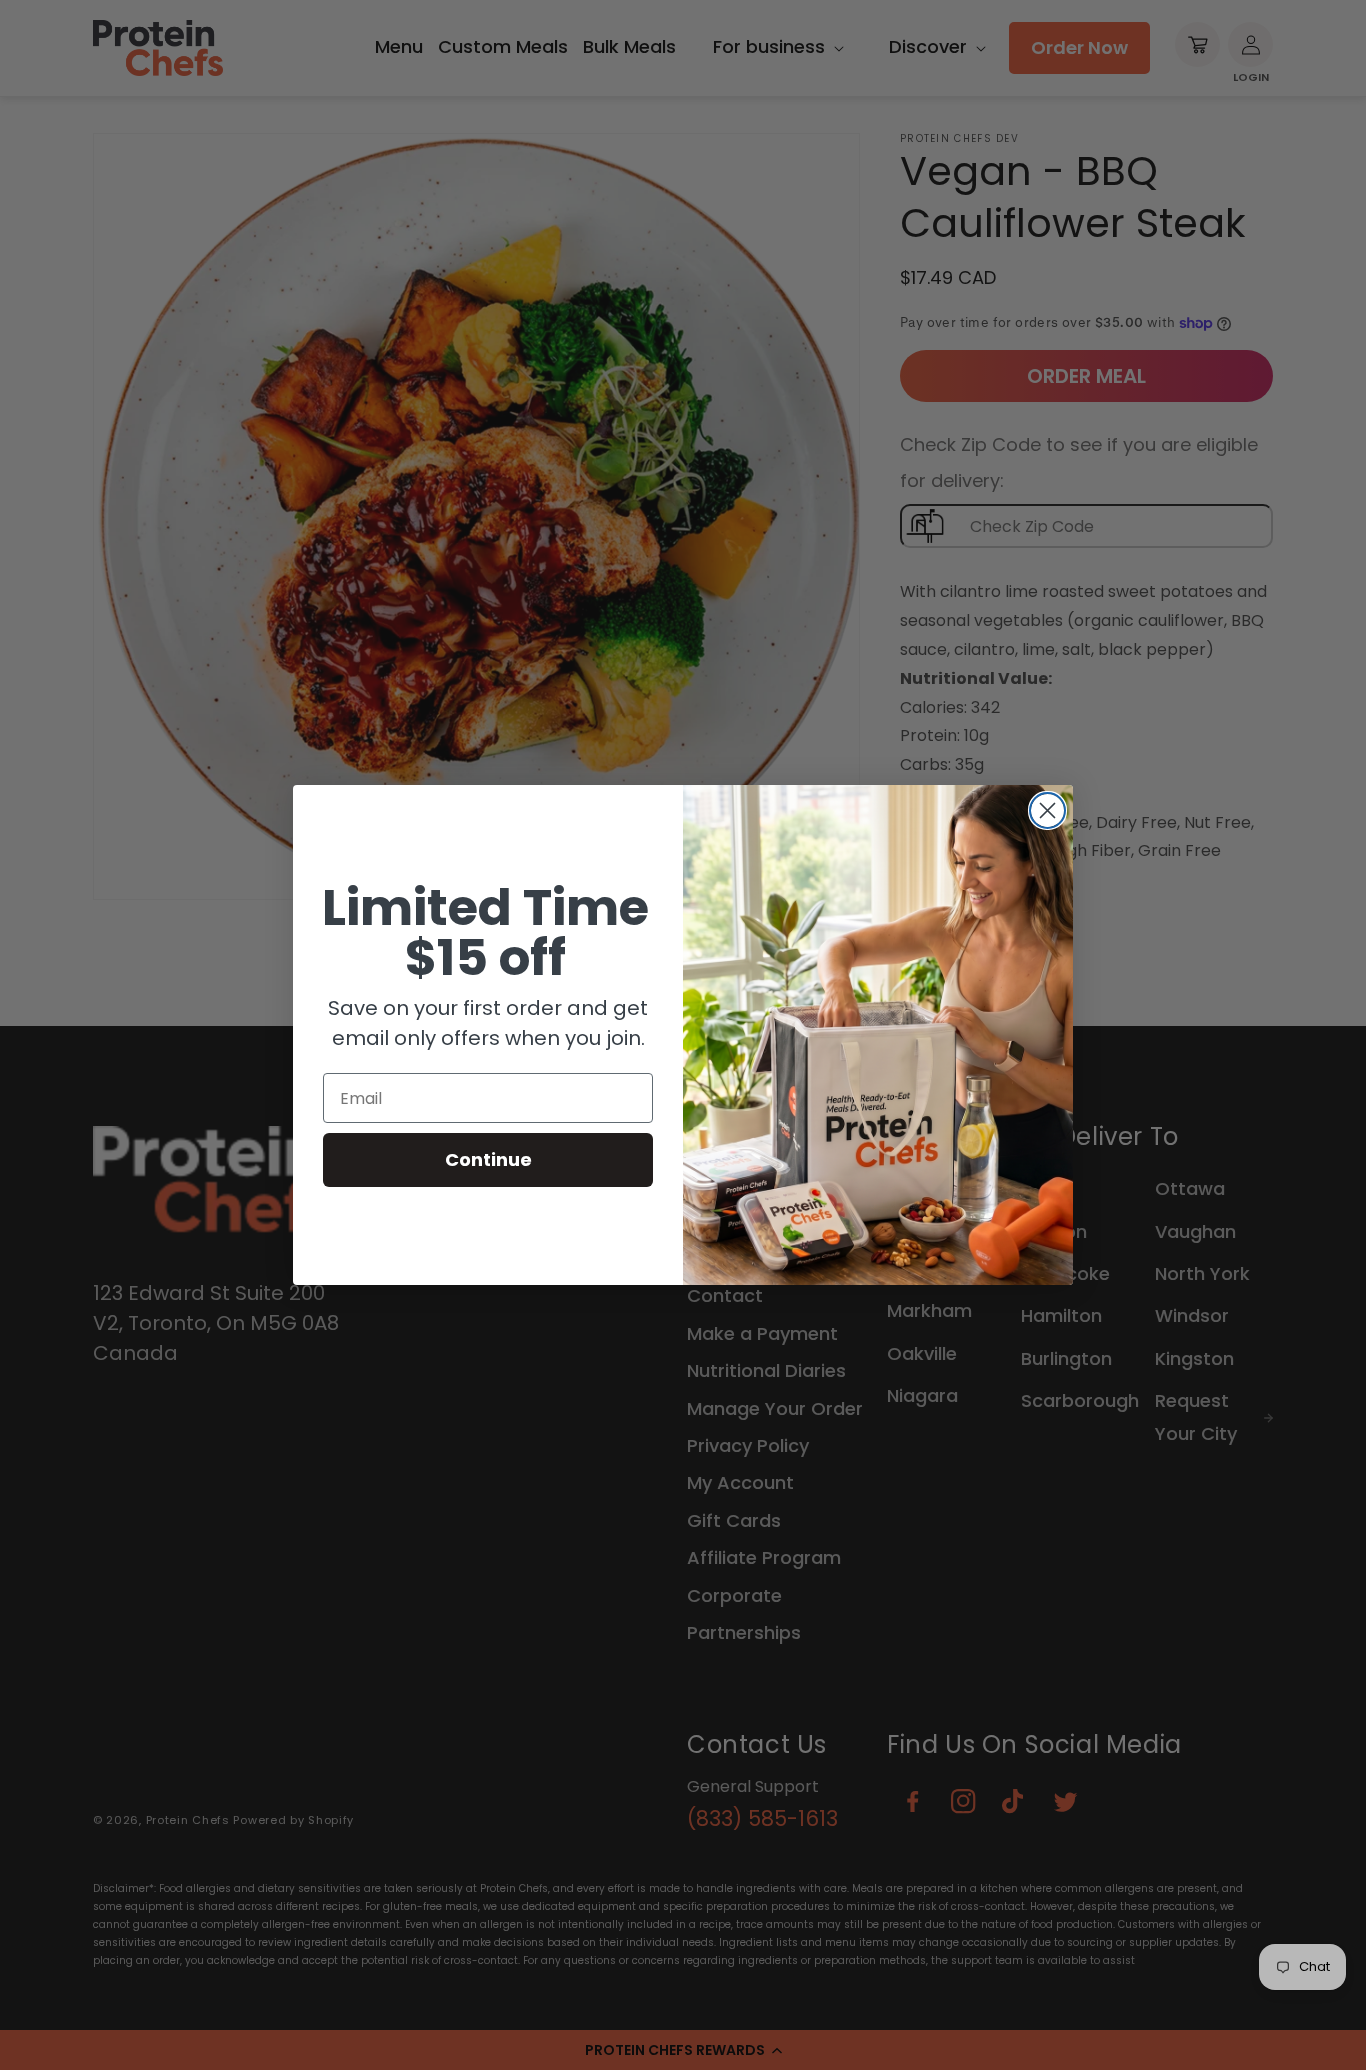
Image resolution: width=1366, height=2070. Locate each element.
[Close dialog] (1047, 810)
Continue (488, 1159)
